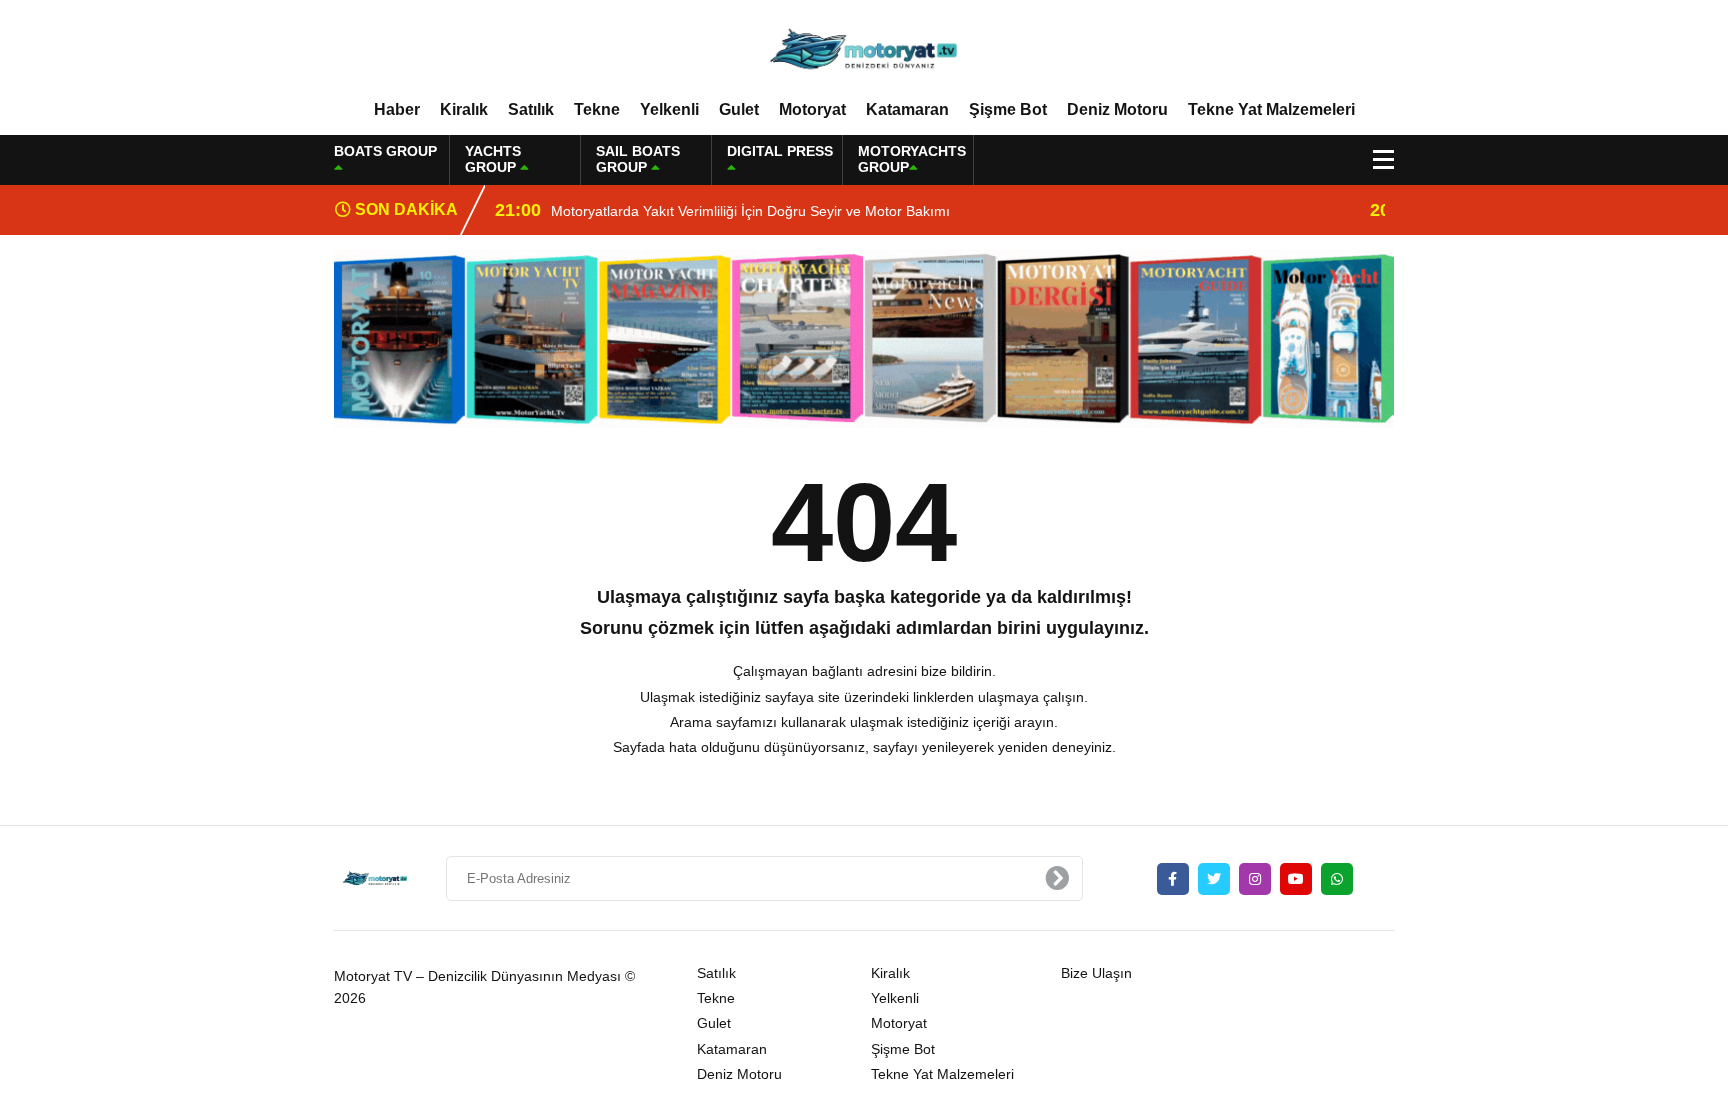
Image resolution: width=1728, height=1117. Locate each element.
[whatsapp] (1337, 879)
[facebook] (1173, 879)
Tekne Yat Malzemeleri (1271, 109)
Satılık (531, 109)
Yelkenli (669, 109)
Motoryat (812, 109)
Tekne (597, 109)
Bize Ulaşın (1096, 973)
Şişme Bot (1008, 109)
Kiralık (464, 109)
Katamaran (907, 109)
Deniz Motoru (1117, 109)
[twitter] (1214, 879)
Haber (397, 109)
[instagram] (1255, 879)
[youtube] (1296, 879)
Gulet (739, 109)
